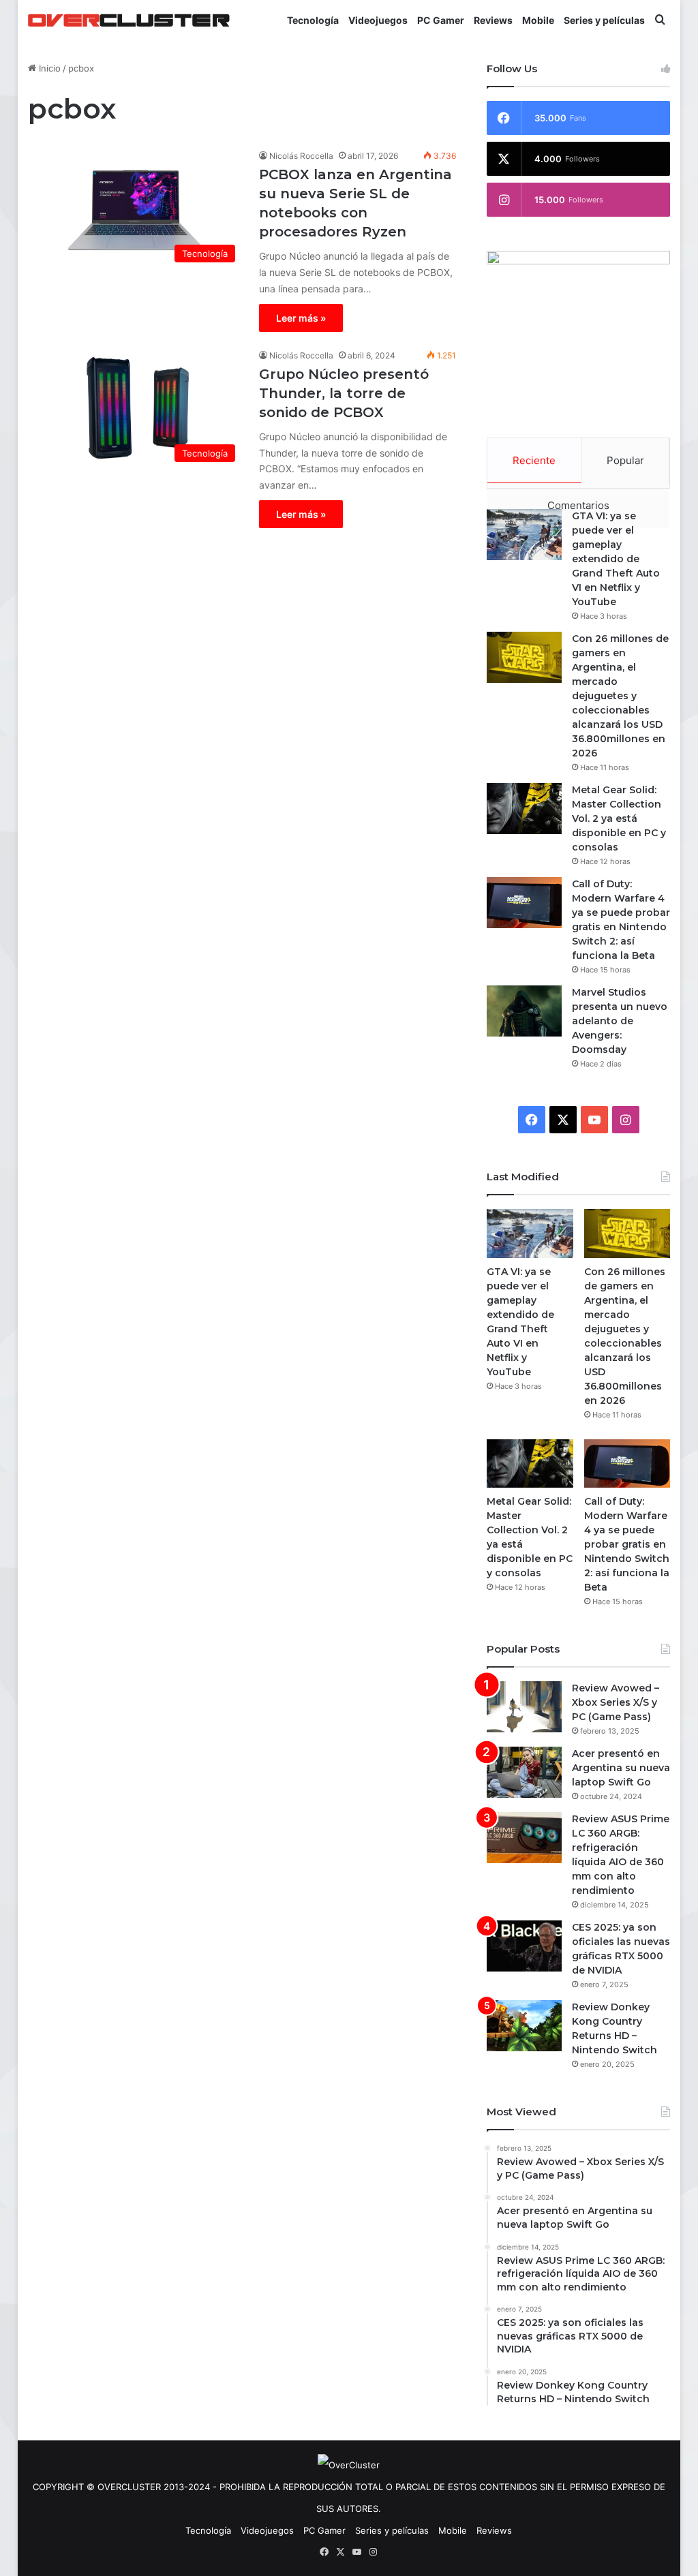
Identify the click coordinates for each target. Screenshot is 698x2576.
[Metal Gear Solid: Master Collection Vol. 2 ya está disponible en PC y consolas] (524, 809)
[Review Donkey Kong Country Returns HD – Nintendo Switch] (524, 2026)
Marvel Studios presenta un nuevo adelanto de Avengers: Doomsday (620, 1021)
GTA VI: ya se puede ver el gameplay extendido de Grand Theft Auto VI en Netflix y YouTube (616, 559)
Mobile (538, 20)
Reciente (534, 460)
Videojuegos (378, 20)
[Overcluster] (129, 20)
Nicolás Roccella (301, 156)
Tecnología (313, 20)
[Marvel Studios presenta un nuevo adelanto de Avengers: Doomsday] (524, 1011)
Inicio (48, 68)
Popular (625, 460)
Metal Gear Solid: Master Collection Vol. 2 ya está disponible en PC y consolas (619, 818)
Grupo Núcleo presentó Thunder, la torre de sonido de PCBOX (344, 393)
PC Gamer (441, 20)
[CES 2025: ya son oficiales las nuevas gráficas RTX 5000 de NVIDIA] (524, 1946)
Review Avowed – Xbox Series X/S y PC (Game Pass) (616, 1702)
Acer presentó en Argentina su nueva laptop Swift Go (621, 1768)
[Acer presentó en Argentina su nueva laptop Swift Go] (524, 1772)
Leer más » (301, 318)
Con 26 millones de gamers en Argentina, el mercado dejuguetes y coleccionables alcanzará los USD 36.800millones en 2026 (620, 696)
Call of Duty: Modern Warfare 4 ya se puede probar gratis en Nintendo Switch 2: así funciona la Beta (627, 1544)
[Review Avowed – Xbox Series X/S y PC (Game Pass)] (524, 1707)
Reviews (493, 20)
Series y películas (604, 20)
